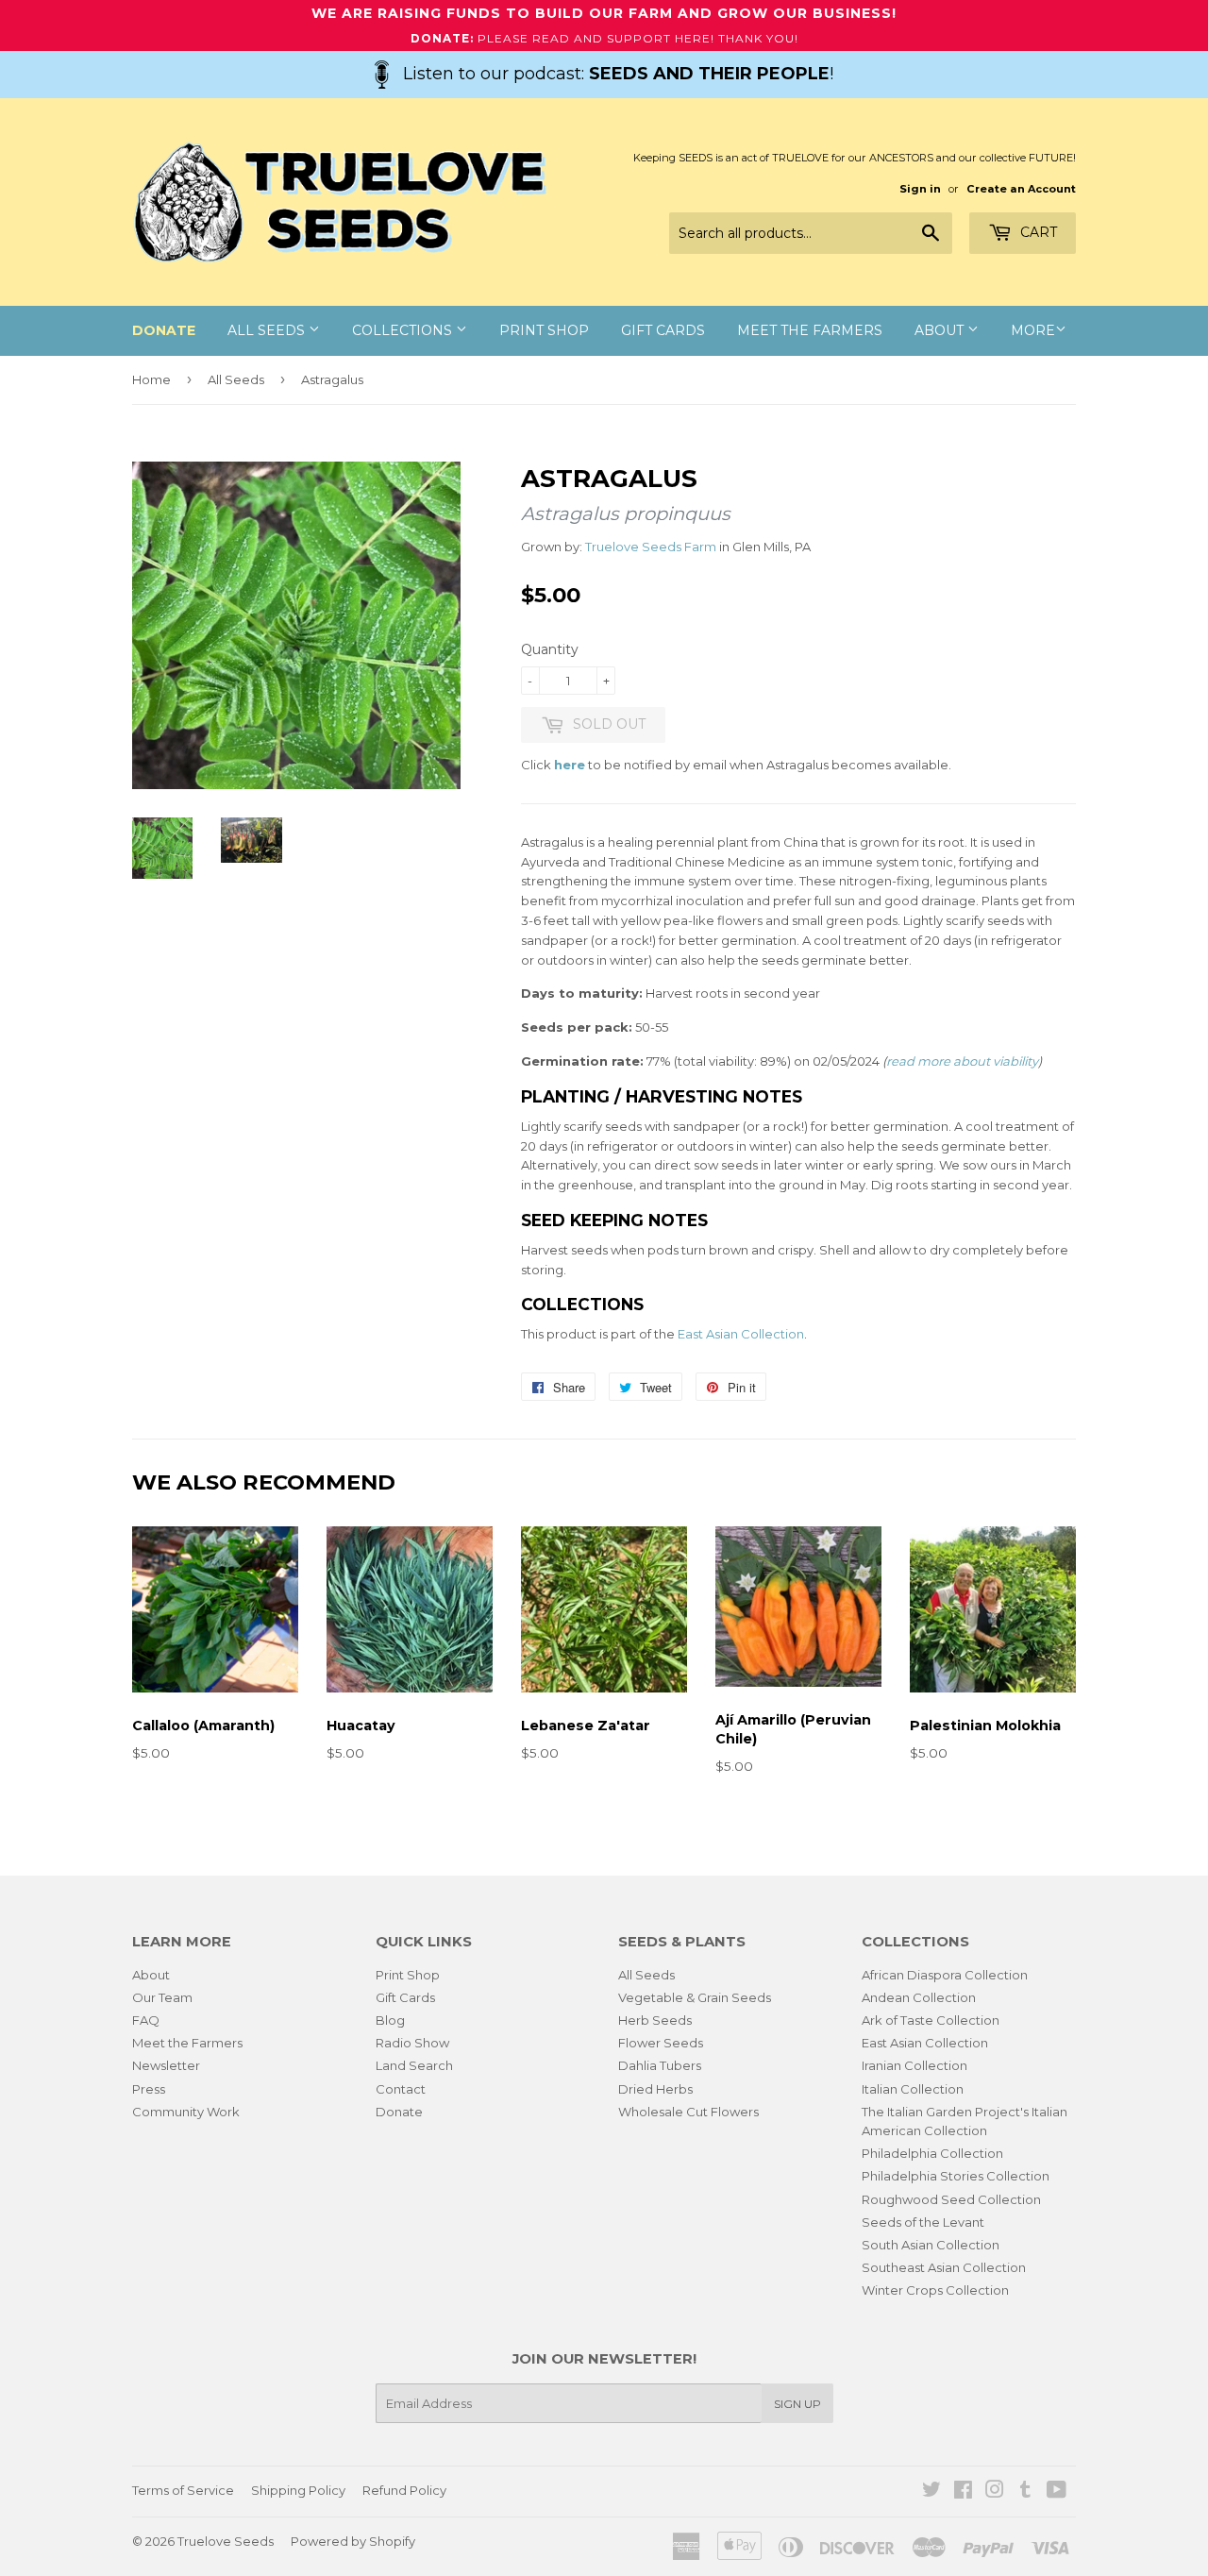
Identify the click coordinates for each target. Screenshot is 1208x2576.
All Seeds (268, 330)
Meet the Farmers (810, 330)
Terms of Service (183, 2490)
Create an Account (1021, 189)
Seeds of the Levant (923, 2222)
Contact (401, 2089)
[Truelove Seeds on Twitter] (931, 2492)
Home (151, 379)
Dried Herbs (655, 2089)
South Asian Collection (931, 2245)
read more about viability (962, 1061)
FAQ (146, 2020)
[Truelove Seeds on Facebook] (963, 2492)
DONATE (164, 330)
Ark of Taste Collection (931, 2020)
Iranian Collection (914, 2065)
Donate (399, 2112)
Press (149, 2089)
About (941, 330)
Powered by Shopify (353, 2541)
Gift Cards (663, 330)
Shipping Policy (298, 2490)
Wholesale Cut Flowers (688, 2112)
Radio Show (412, 2043)
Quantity (550, 649)
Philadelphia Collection (932, 2153)
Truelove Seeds (226, 2541)
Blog (390, 2020)
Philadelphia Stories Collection (956, 2176)
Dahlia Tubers (660, 2065)
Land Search (414, 2065)
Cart (1037, 232)
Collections (404, 330)
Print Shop (544, 330)
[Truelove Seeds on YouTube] (1057, 2492)
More (1033, 330)
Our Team (162, 1997)
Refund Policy (404, 2490)
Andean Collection (919, 1997)
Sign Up (797, 2404)
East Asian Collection (741, 1334)
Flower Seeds (661, 2043)
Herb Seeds (655, 2020)
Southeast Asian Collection (944, 2267)
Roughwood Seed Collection (951, 2199)
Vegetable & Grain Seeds (695, 1997)
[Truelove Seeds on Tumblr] (1025, 2492)
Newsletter (166, 2065)
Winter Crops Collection (935, 2290)
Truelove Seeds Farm (651, 547)
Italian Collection (913, 2089)
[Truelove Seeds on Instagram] (995, 2492)
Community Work (186, 2112)
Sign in (920, 189)
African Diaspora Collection (945, 1975)
